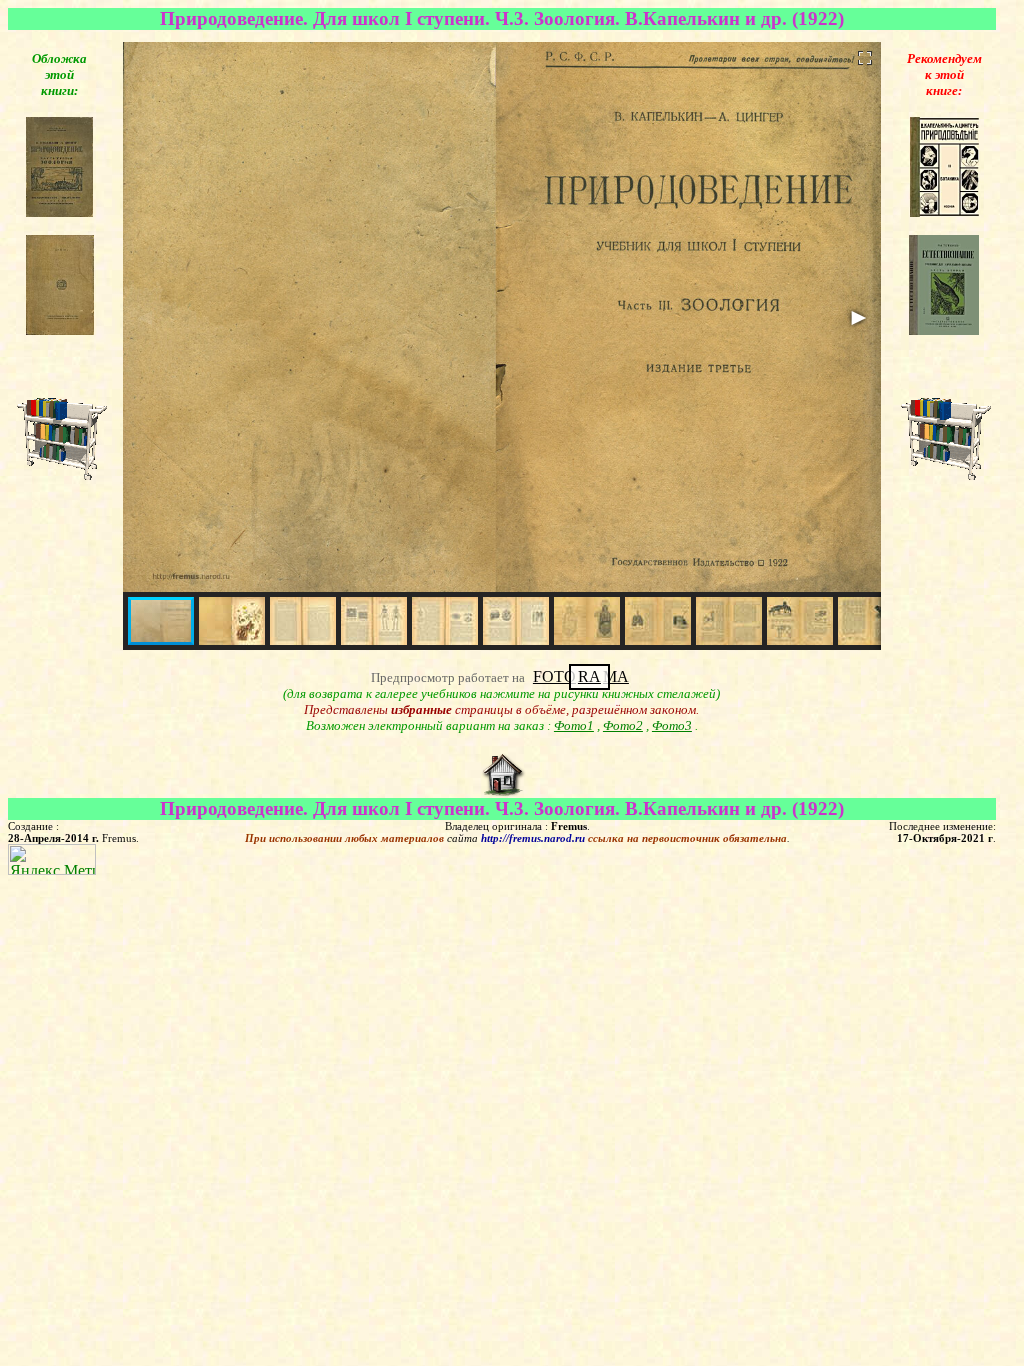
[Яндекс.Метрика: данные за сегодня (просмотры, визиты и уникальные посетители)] (52, 859)
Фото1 (574, 725)
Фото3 (672, 725)
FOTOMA (581, 676)
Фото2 (623, 725)
